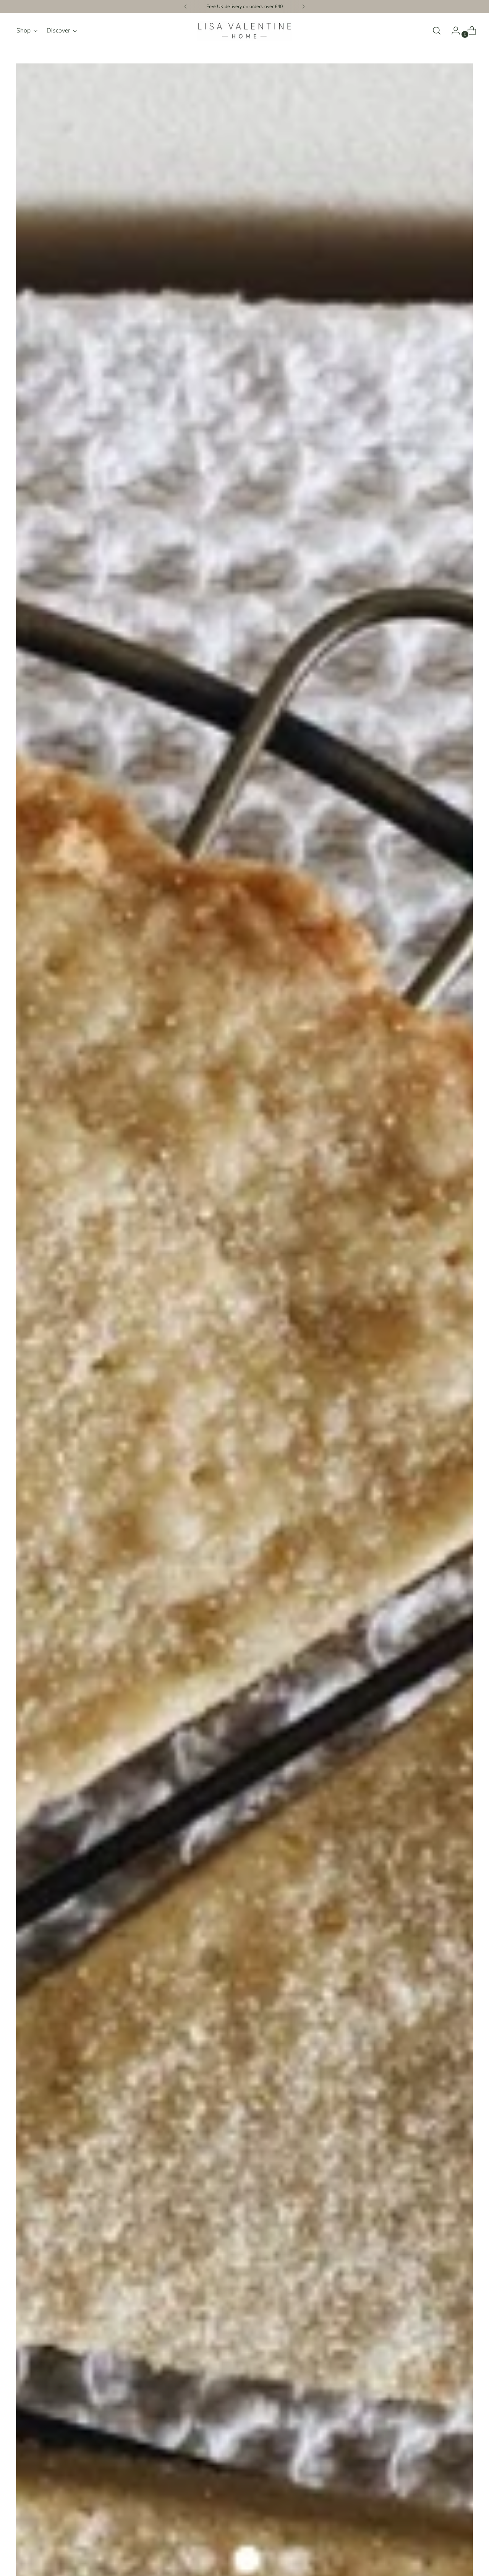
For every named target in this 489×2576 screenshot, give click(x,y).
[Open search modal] (437, 31)
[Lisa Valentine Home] (244, 31)
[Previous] (186, 6)
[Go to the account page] (453, 31)
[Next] (303, 6)
